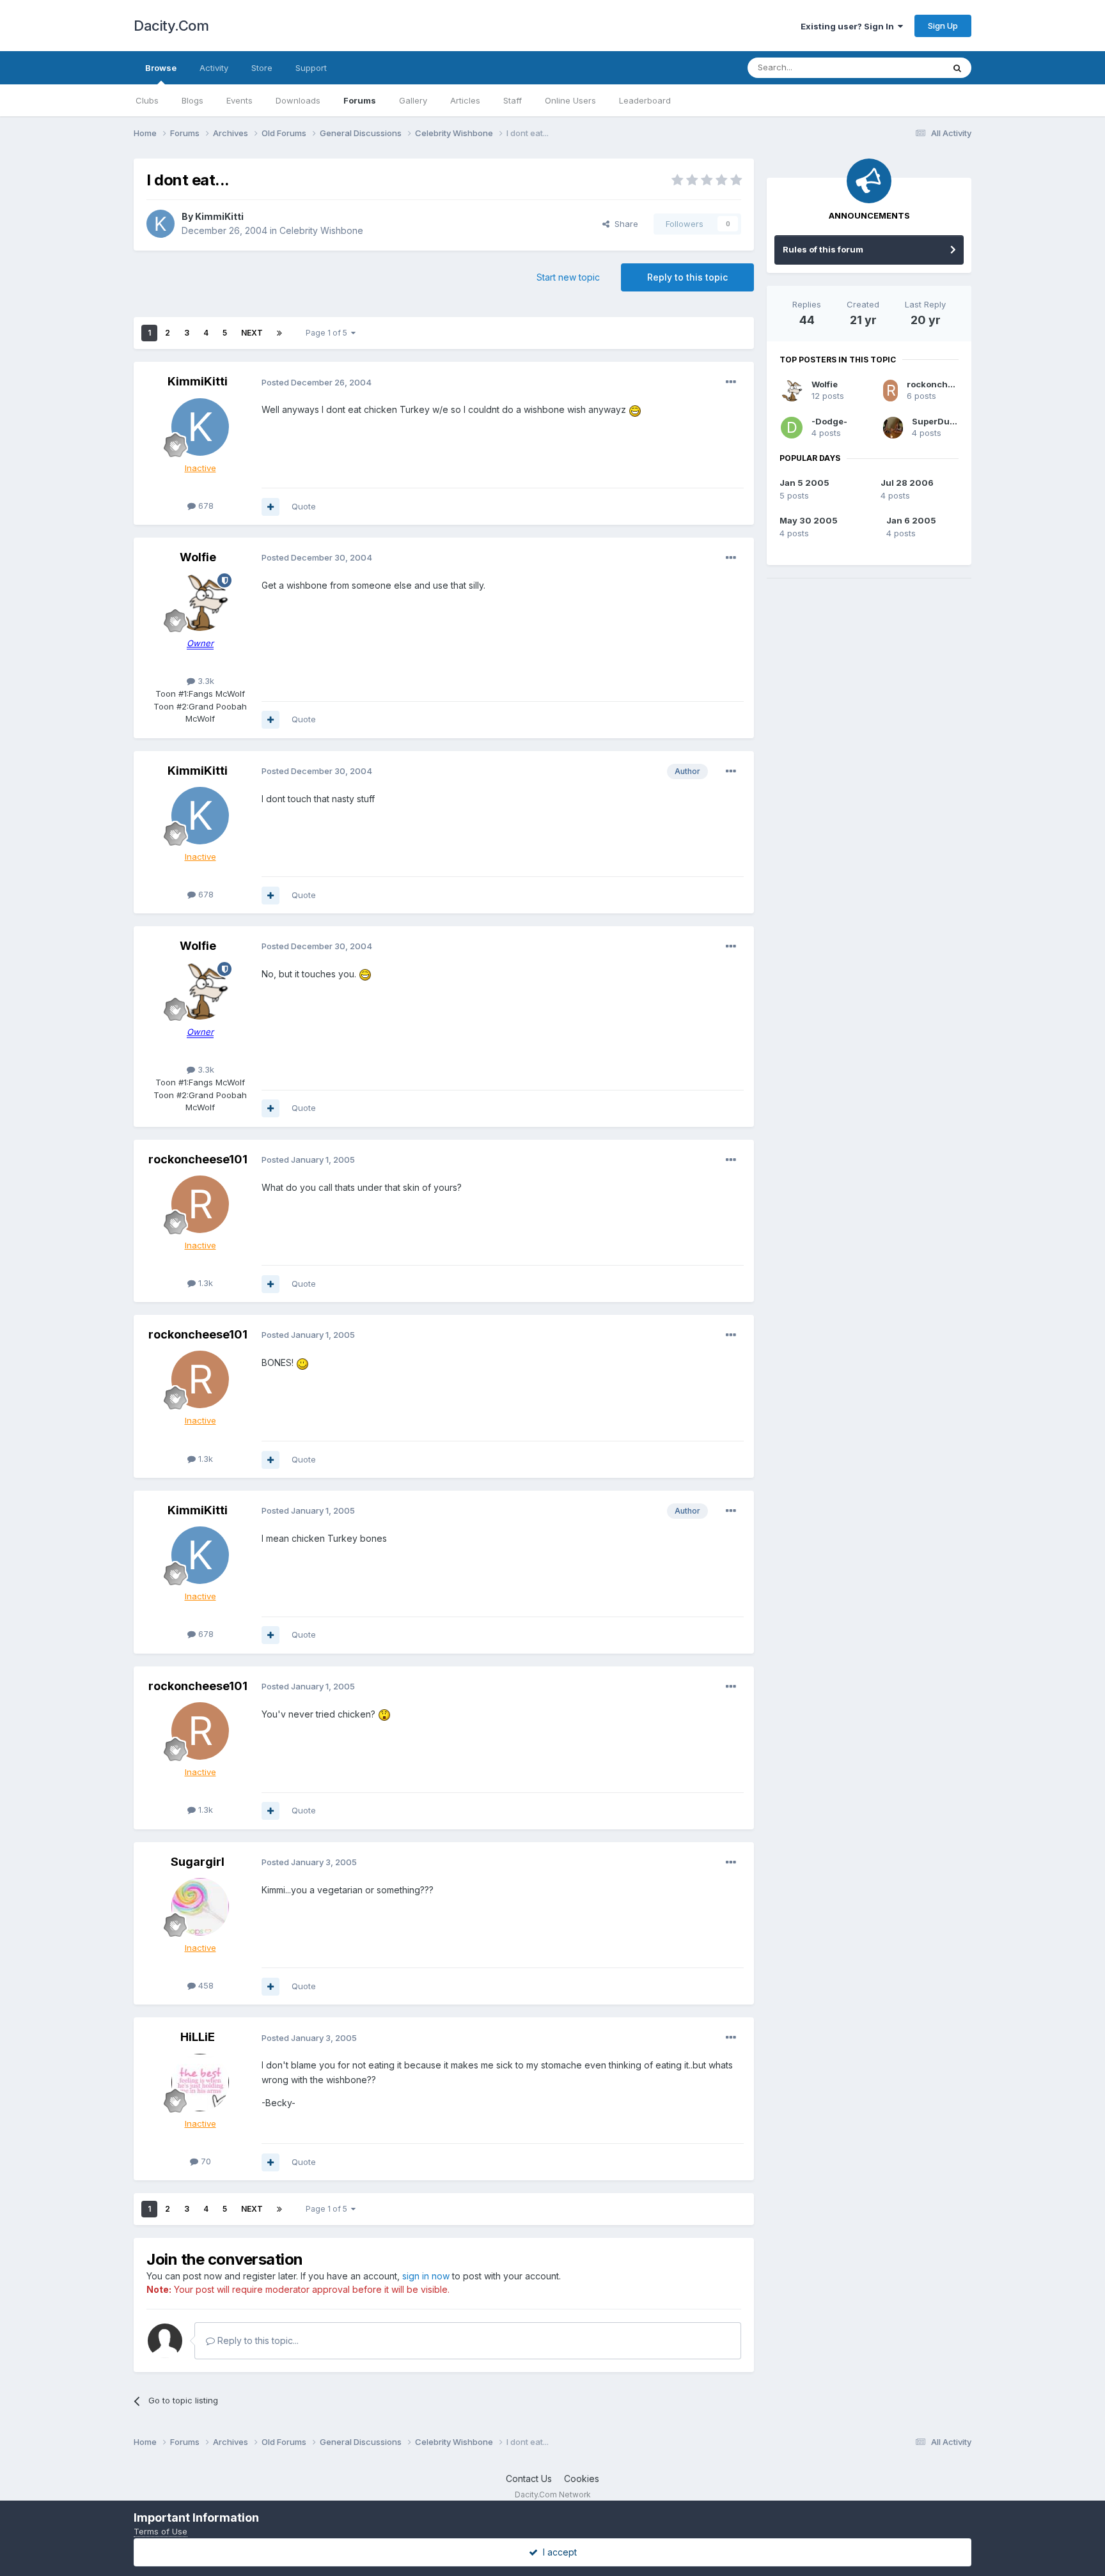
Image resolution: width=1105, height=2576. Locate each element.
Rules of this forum (823, 249)
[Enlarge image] (635, 409)
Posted (317, 382)
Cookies (582, 2479)
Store (262, 68)
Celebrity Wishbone (321, 230)
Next (252, 333)
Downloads (298, 100)
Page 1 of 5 (328, 333)
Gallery (413, 100)
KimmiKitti (219, 216)
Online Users (570, 100)
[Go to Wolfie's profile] (200, 602)
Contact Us (529, 2479)
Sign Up (943, 26)
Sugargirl (198, 1862)
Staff (513, 100)
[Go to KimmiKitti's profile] (161, 224)
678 (205, 506)
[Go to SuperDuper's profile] (893, 428)
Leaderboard (645, 100)
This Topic (906, 67)
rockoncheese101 (198, 1159)
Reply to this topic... (257, 2340)
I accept (557, 2552)
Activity (214, 68)
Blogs (192, 100)
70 (205, 2161)
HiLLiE (198, 2037)
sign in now (426, 2276)
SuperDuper (938, 421)
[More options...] (731, 382)
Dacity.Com (171, 26)
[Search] (957, 68)
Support (311, 68)
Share (624, 224)
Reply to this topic (687, 277)
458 (205, 1985)
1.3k (204, 1283)
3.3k (205, 681)
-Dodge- (829, 421)
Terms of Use (161, 2531)
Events (239, 100)
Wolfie (198, 557)
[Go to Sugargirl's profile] (200, 1907)
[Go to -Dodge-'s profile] (792, 428)
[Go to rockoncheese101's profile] (200, 1204)
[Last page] (279, 333)
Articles (465, 100)
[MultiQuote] (270, 507)
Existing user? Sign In (849, 26)
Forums (360, 100)
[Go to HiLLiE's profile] (200, 2083)
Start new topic (568, 277)
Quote (304, 506)
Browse (161, 68)
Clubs (147, 100)
